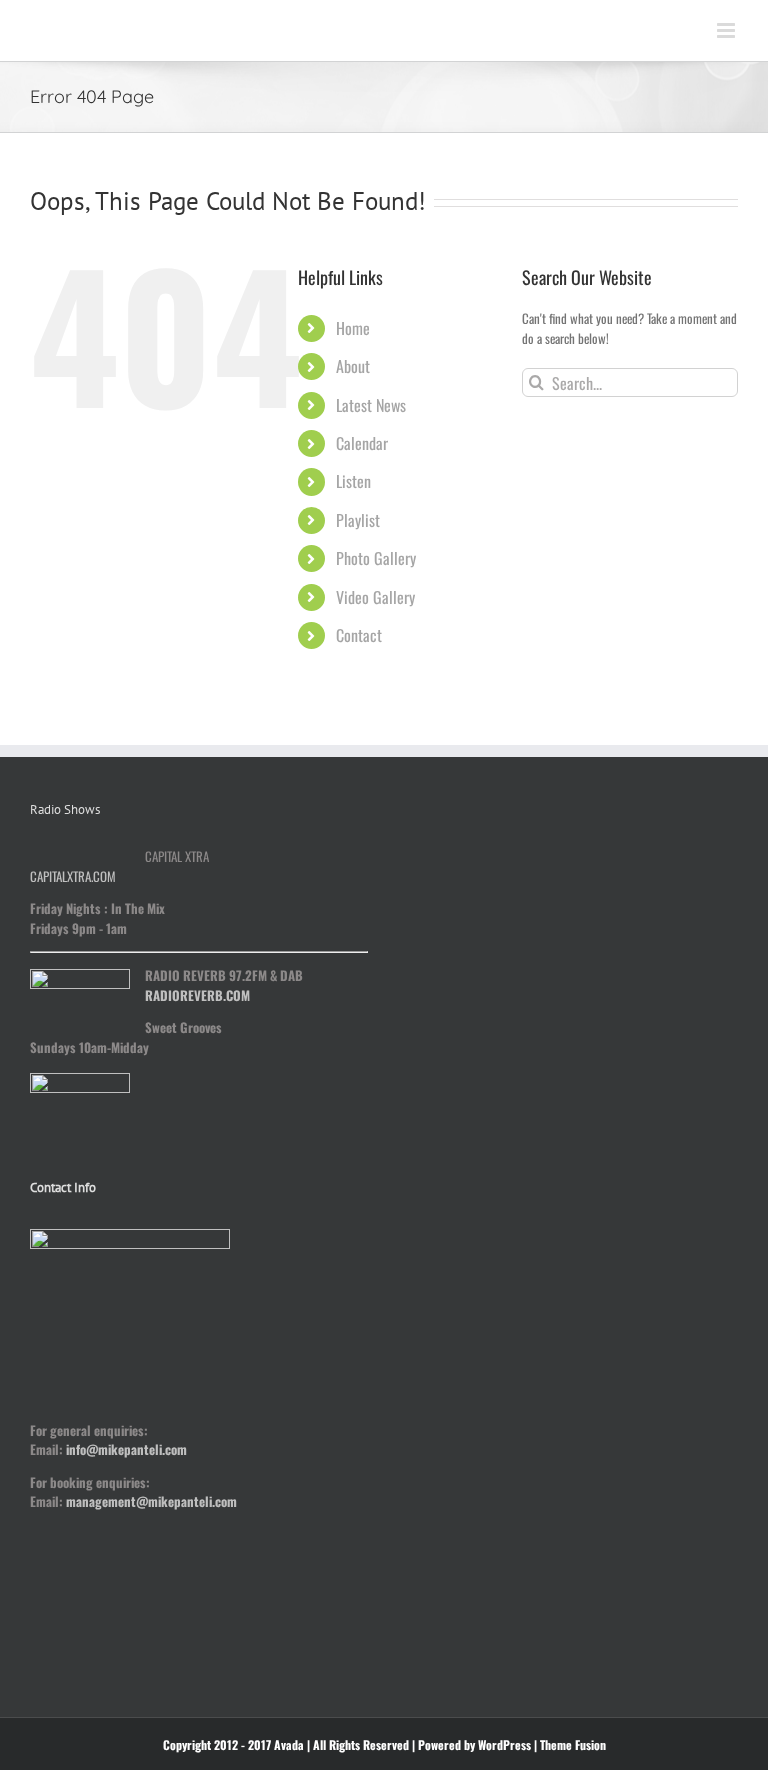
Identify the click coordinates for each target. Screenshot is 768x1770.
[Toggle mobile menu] (727, 30)
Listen (353, 481)
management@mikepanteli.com (151, 1501)
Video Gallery (375, 597)
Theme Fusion (573, 1744)
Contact (359, 635)
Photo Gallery (376, 558)
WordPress (504, 1744)
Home (353, 328)
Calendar (362, 443)
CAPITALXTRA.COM (73, 876)
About (353, 366)
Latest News (371, 405)
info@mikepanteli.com (126, 1449)
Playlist (358, 520)
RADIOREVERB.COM (197, 995)
